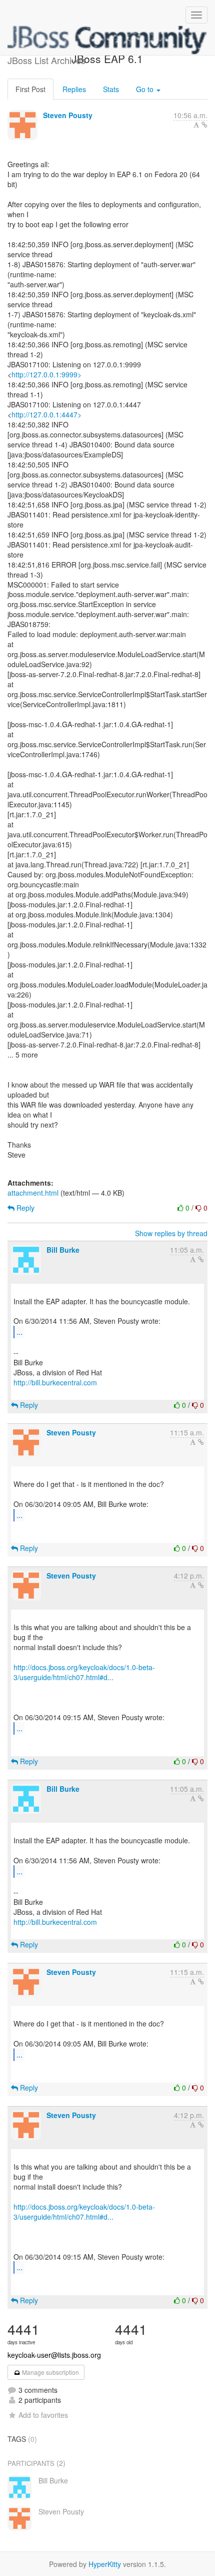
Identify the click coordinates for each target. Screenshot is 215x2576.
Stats (111, 89)
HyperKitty (105, 2564)
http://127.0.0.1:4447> (46, 414)
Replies (74, 89)
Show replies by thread (171, 1233)
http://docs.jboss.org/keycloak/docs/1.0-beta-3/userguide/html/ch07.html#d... (84, 1672)
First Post (30, 89)
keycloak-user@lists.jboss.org (54, 2355)
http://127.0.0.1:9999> (46, 374)
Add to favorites (43, 2415)
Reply (24, 1208)
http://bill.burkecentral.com (55, 1382)
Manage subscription (50, 2372)
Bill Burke (63, 1250)
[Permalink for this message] (204, 125)
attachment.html (33, 1193)
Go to (146, 89)
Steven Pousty (68, 115)
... (19, 1332)
